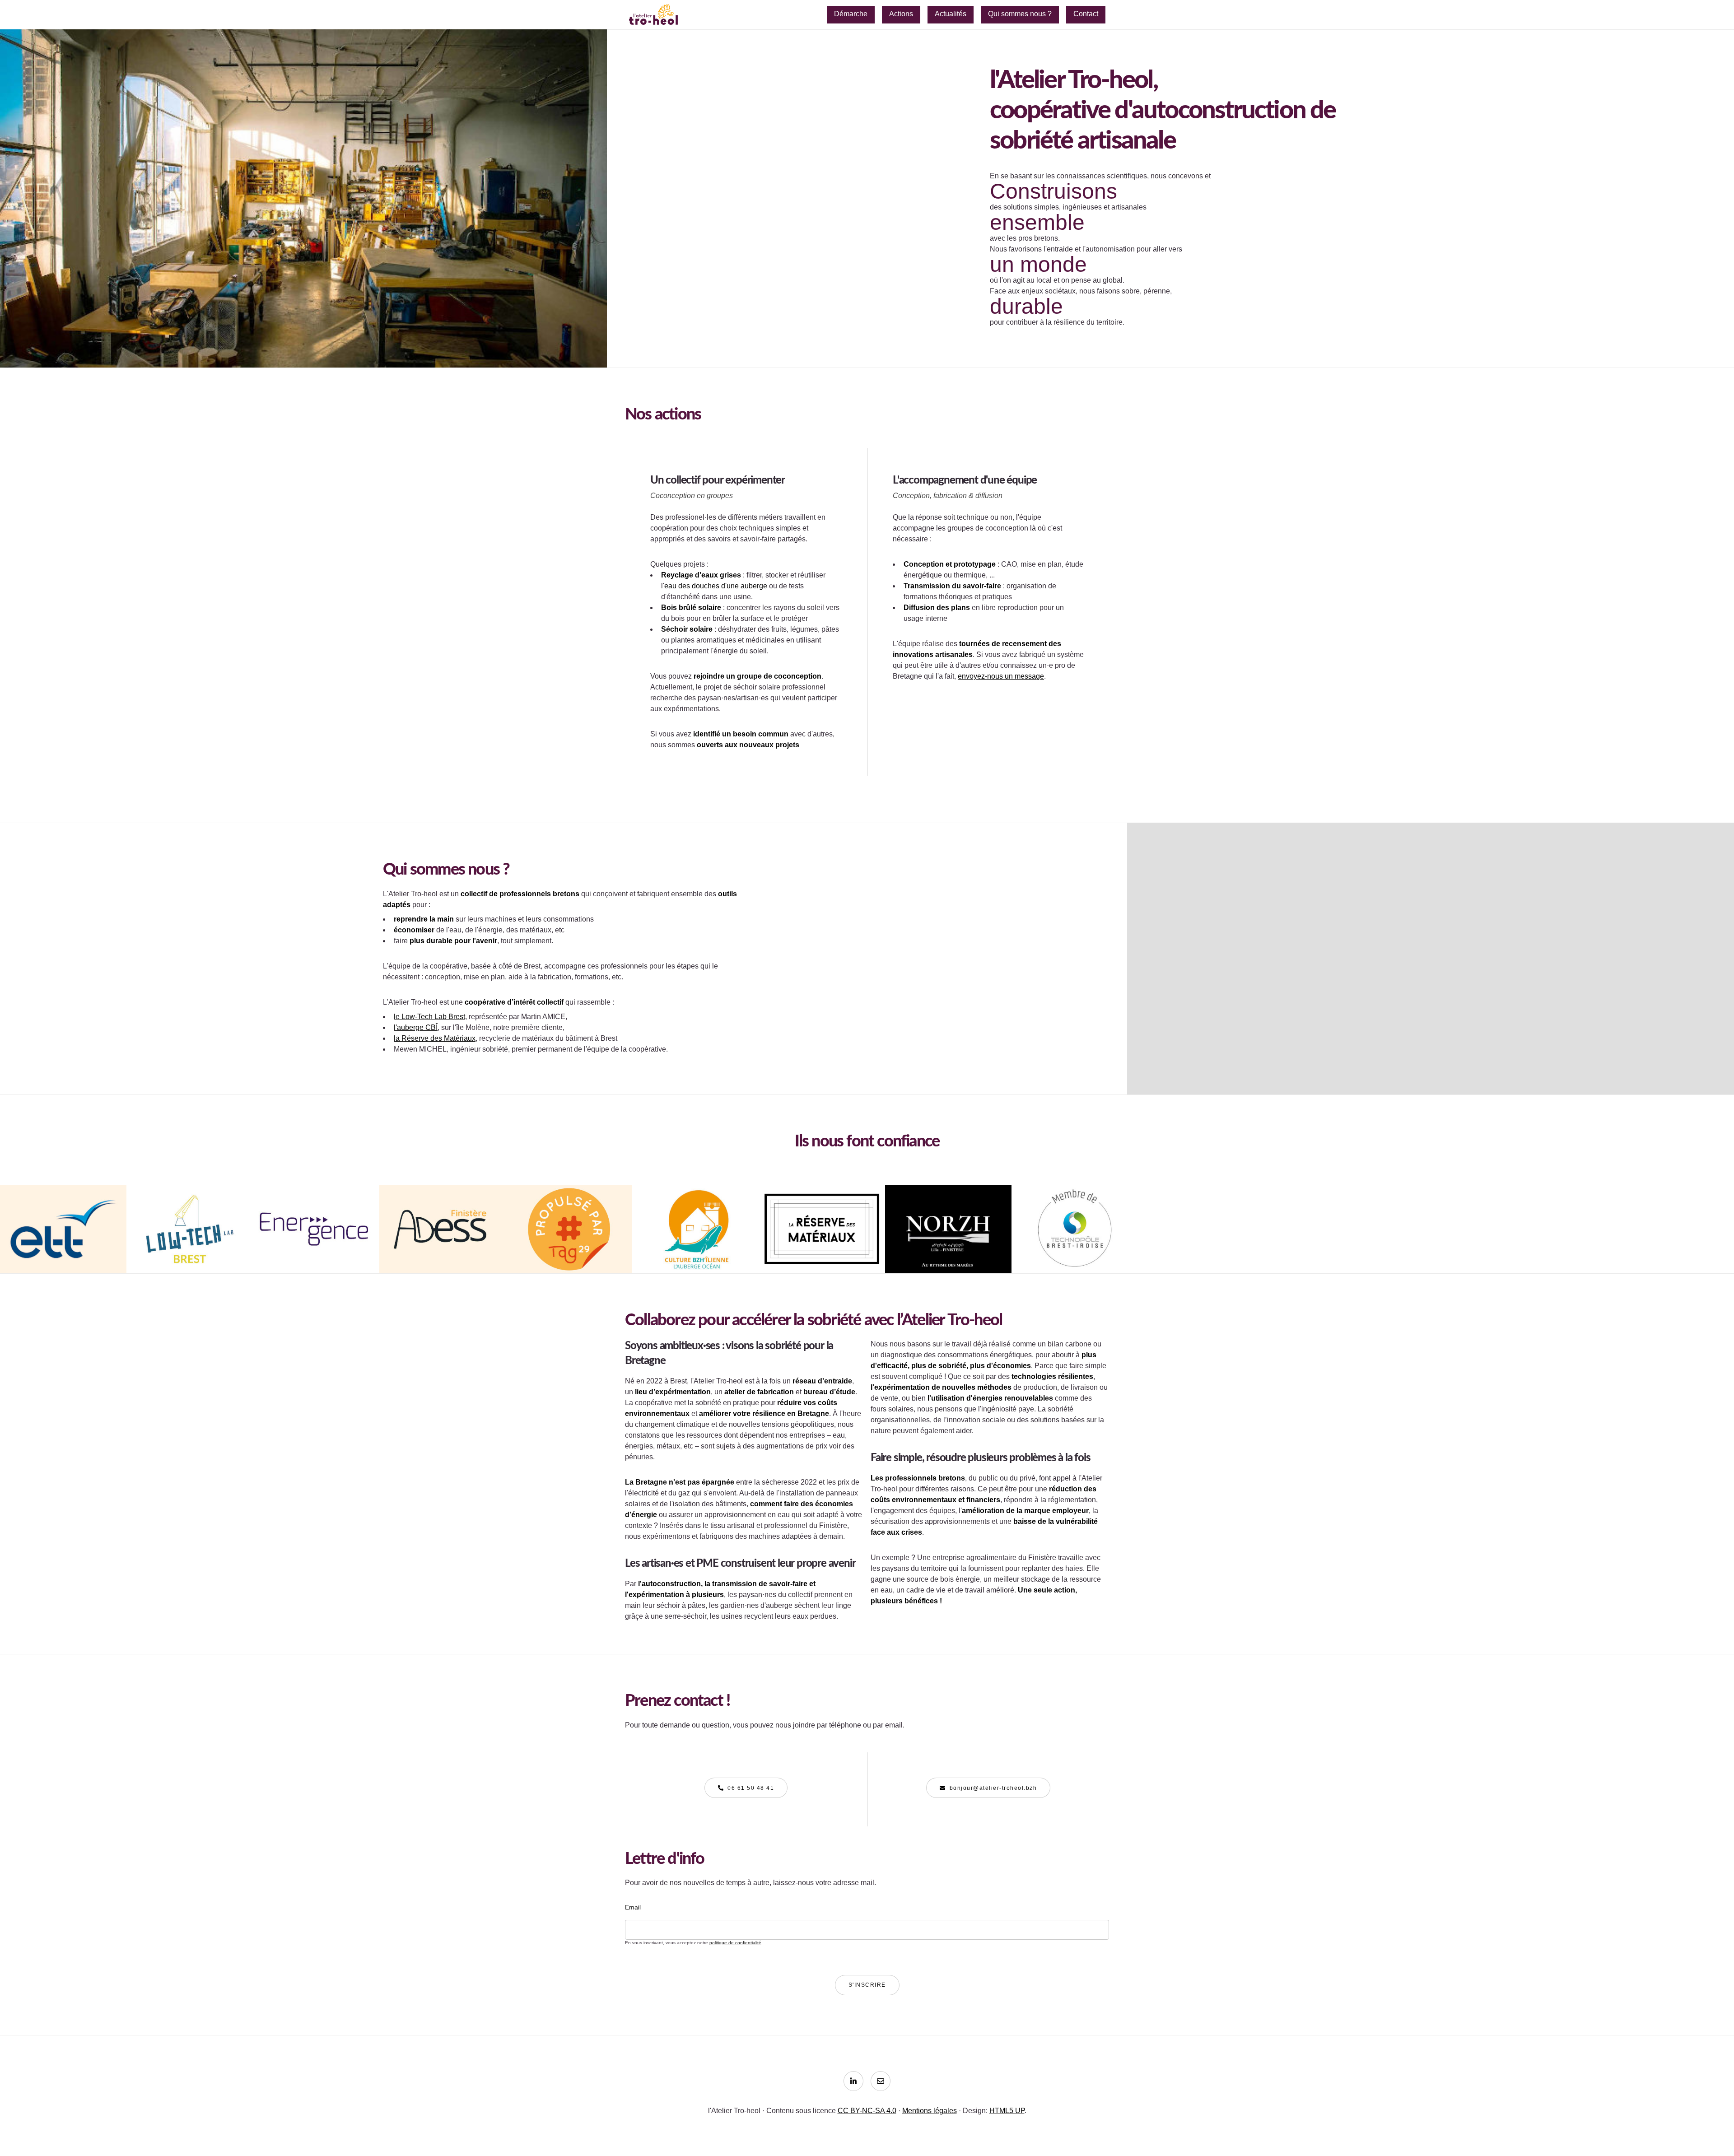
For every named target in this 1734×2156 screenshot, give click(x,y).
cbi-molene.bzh (696, 1247)
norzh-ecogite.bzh (948, 1243)
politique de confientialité (735, 1943)
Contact (1086, 14)
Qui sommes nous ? (1020, 14)
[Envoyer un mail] (881, 2081)
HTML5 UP (1007, 2111)
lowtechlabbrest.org (190, 1243)
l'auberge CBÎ (416, 1027)
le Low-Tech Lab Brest (429, 1017)
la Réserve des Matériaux (435, 1038)
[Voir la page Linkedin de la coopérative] (853, 2081)
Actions (901, 14)
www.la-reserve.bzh (822, 1247)
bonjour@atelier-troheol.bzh (993, 1788)
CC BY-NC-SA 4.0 (867, 2111)
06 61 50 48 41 (751, 1788)
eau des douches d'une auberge (716, 586)
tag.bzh (569, 1251)
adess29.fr (443, 1247)
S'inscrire (867, 1985)
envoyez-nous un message (1001, 676)
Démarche (851, 14)
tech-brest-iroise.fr (1075, 1243)
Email (633, 1907)
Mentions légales (930, 2111)
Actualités (951, 14)
